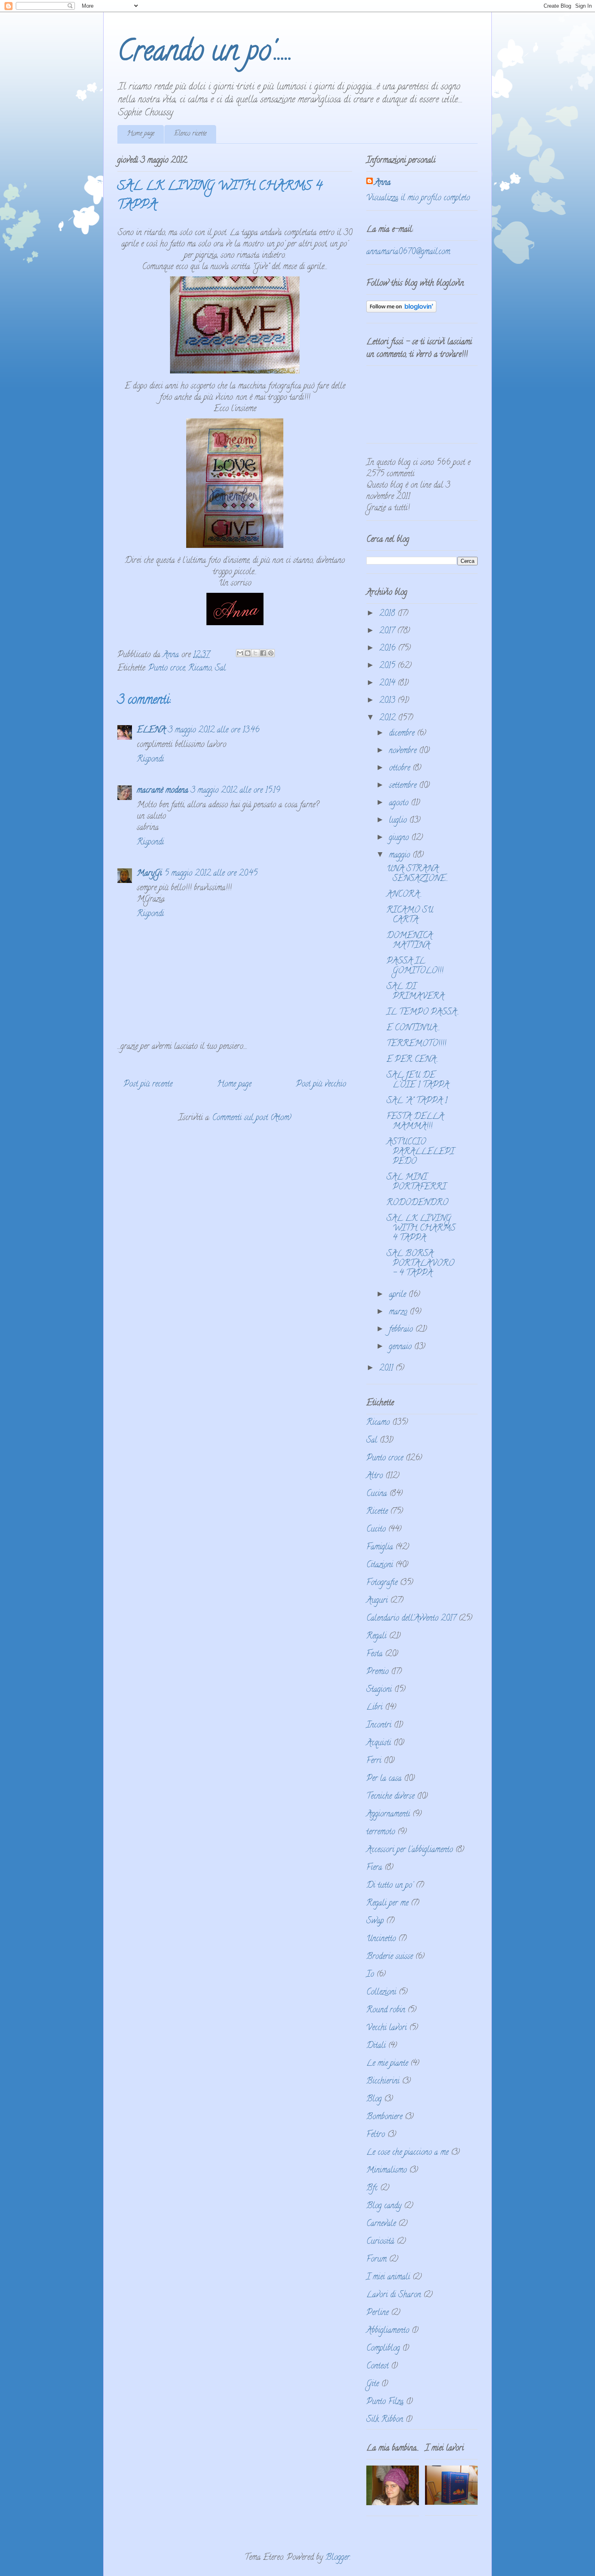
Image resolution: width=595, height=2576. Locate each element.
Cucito (376, 1530)
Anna (382, 183)
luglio (399, 821)
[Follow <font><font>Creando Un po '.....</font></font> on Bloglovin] (401, 311)
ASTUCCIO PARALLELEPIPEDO (420, 1152)
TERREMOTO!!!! (416, 1044)
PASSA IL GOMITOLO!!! (415, 967)
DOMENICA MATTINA (409, 941)
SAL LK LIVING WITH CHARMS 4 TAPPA (421, 1229)
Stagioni (379, 1690)
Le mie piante (387, 2064)
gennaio (402, 1347)
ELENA (151, 731)
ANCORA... (404, 895)
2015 (388, 666)
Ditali (376, 2046)
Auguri (377, 1601)
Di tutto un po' (390, 1886)
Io (370, 1975)
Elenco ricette (190, 134)
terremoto (381, 1832)
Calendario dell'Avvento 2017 (411, 1619)
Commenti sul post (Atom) (252, 1118)
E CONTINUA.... (413, 1028)
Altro (375, 1476)
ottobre (401, 769)
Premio (377, 1672)
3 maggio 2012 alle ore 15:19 (235, 791)
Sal (220, 669)
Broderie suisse (390, 1957)
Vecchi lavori (387, 2028)
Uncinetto (381, 1939)
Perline (377, 2313)
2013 (388, 701)
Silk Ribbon (385, 2420)
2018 (388, 614)
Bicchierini (383, 2082)
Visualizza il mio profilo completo (418, 198)
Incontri (379, 1726)
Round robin (386, 2011)
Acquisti (379, 1743)
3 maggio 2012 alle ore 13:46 (214, 731)
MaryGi (149, 874)
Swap (375, 1921)
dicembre (403, 734)
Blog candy (384, 2206)
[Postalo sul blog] (248, 653)
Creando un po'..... (205, 54)
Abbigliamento (388, 2331)
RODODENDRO (417, 1203)
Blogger (338, 2558)
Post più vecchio (321, 1085)
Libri (374, 1708)
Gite (373, 2384)
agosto (400, 803)
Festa (374, 1654)
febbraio (402, 1330)
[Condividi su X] (255, 653)
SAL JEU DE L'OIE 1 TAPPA (418, 1081)
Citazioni (380, 1565)
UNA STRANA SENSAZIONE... (417, 874)
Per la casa (384, 1779)
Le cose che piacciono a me (407, 2153)
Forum (376, 2260)
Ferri (374, 1761)
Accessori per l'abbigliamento (410, 1850)
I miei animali (388, 2278)
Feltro (376, 2135)
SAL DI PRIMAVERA (415, 992)
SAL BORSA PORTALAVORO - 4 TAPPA (420, 1264)
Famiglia (380, 1548)
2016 (389, 649)
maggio (401, 856)
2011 (387, 1369)
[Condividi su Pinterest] (271, 653)
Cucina (377, 1494)
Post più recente (148, 1085)
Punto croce (167, 669)
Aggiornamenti (388, 1815)
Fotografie (382, 1583)
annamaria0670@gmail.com (408, 252)
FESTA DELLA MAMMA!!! (415, 1122)
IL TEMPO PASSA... (423, 1013)
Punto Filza (385, 2402)
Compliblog (383, 2349)
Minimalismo (387, 2171)
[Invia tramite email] (240, 653)
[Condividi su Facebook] (263, 653)
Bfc (372, 2189)
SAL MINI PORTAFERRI (416, 1183)
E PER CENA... (412, 1060)
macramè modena (163, 791)
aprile (399, 1295)
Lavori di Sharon (394, 2295)
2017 (388, 631)
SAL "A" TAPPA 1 (417, 1101)
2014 (388, 684)
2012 (389, 718)
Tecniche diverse (390, 1797)
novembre (404, 751)
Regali (376, 1637)
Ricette (377, 1512)
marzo (399, 1312)
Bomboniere (384, 2117)
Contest (377, 2367)
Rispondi (150, 760)
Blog (374, 2100)
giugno (400, 838)
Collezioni (381, 1993)
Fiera (374, 1868)
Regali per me (387, 1904)
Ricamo (200, 669)
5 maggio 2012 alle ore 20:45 (211, 874)
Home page (141, 134)
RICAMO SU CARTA (410, 916)
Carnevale (381, 2224)
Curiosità (380, 2242)
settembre (404, 786)
